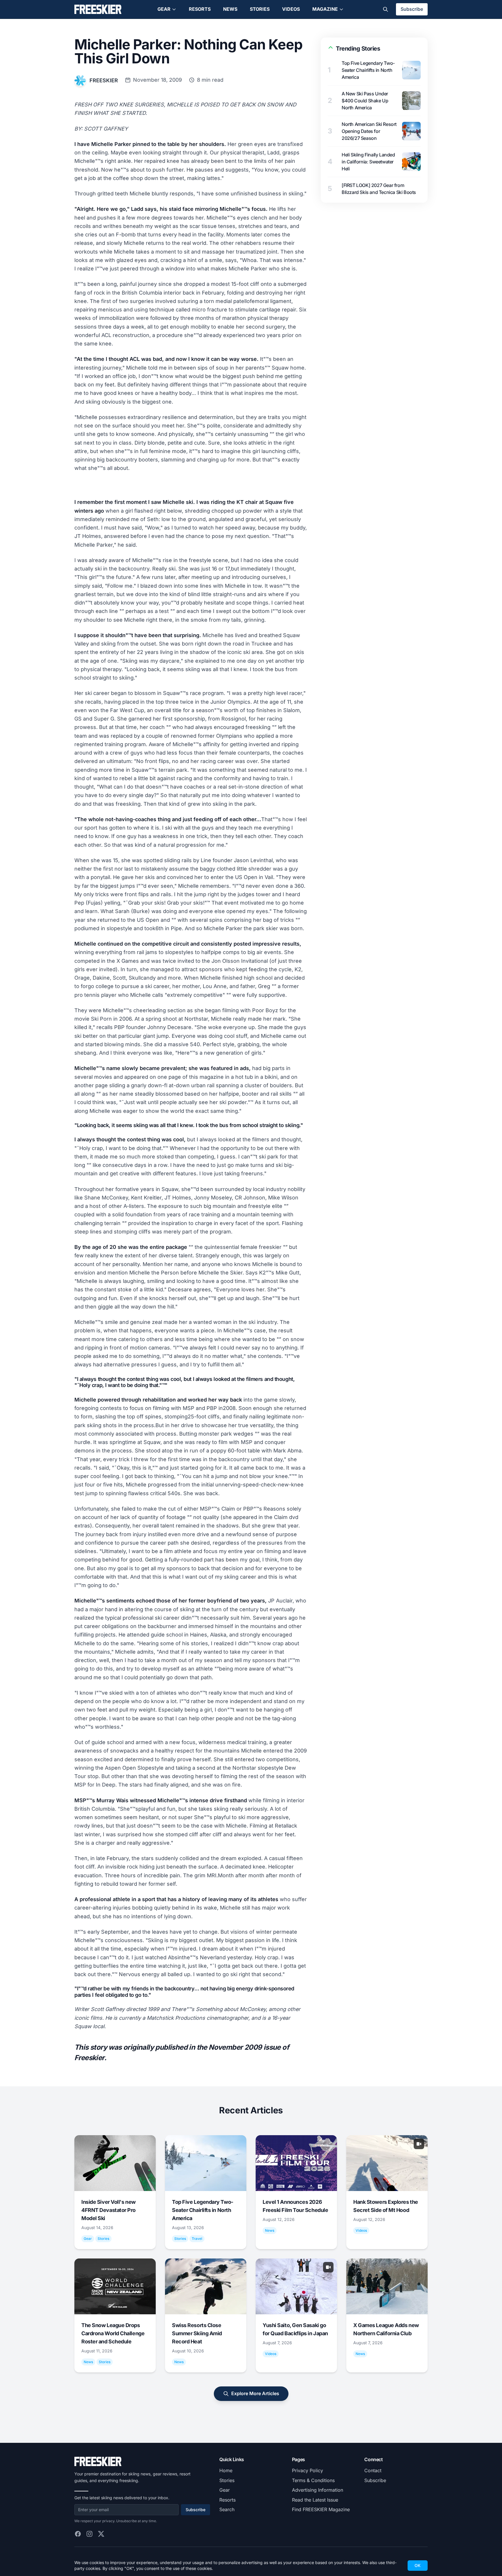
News (230, 9)
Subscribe (412, 9)
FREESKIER (104, 80)
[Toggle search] (386, 9)
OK (418, 2565)
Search (227, 2509)
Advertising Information (318, 2490)
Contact (373, 2470)
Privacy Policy (308, 2470)
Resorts (200, 9)
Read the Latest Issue (315, 2500)
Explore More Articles (255, 2393)
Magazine (325, 9)
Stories (260, 9)
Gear (164, 9)
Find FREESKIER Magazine (321, 2509)
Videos (291, 9)
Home (226, 2470)
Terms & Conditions (313, 2480)
